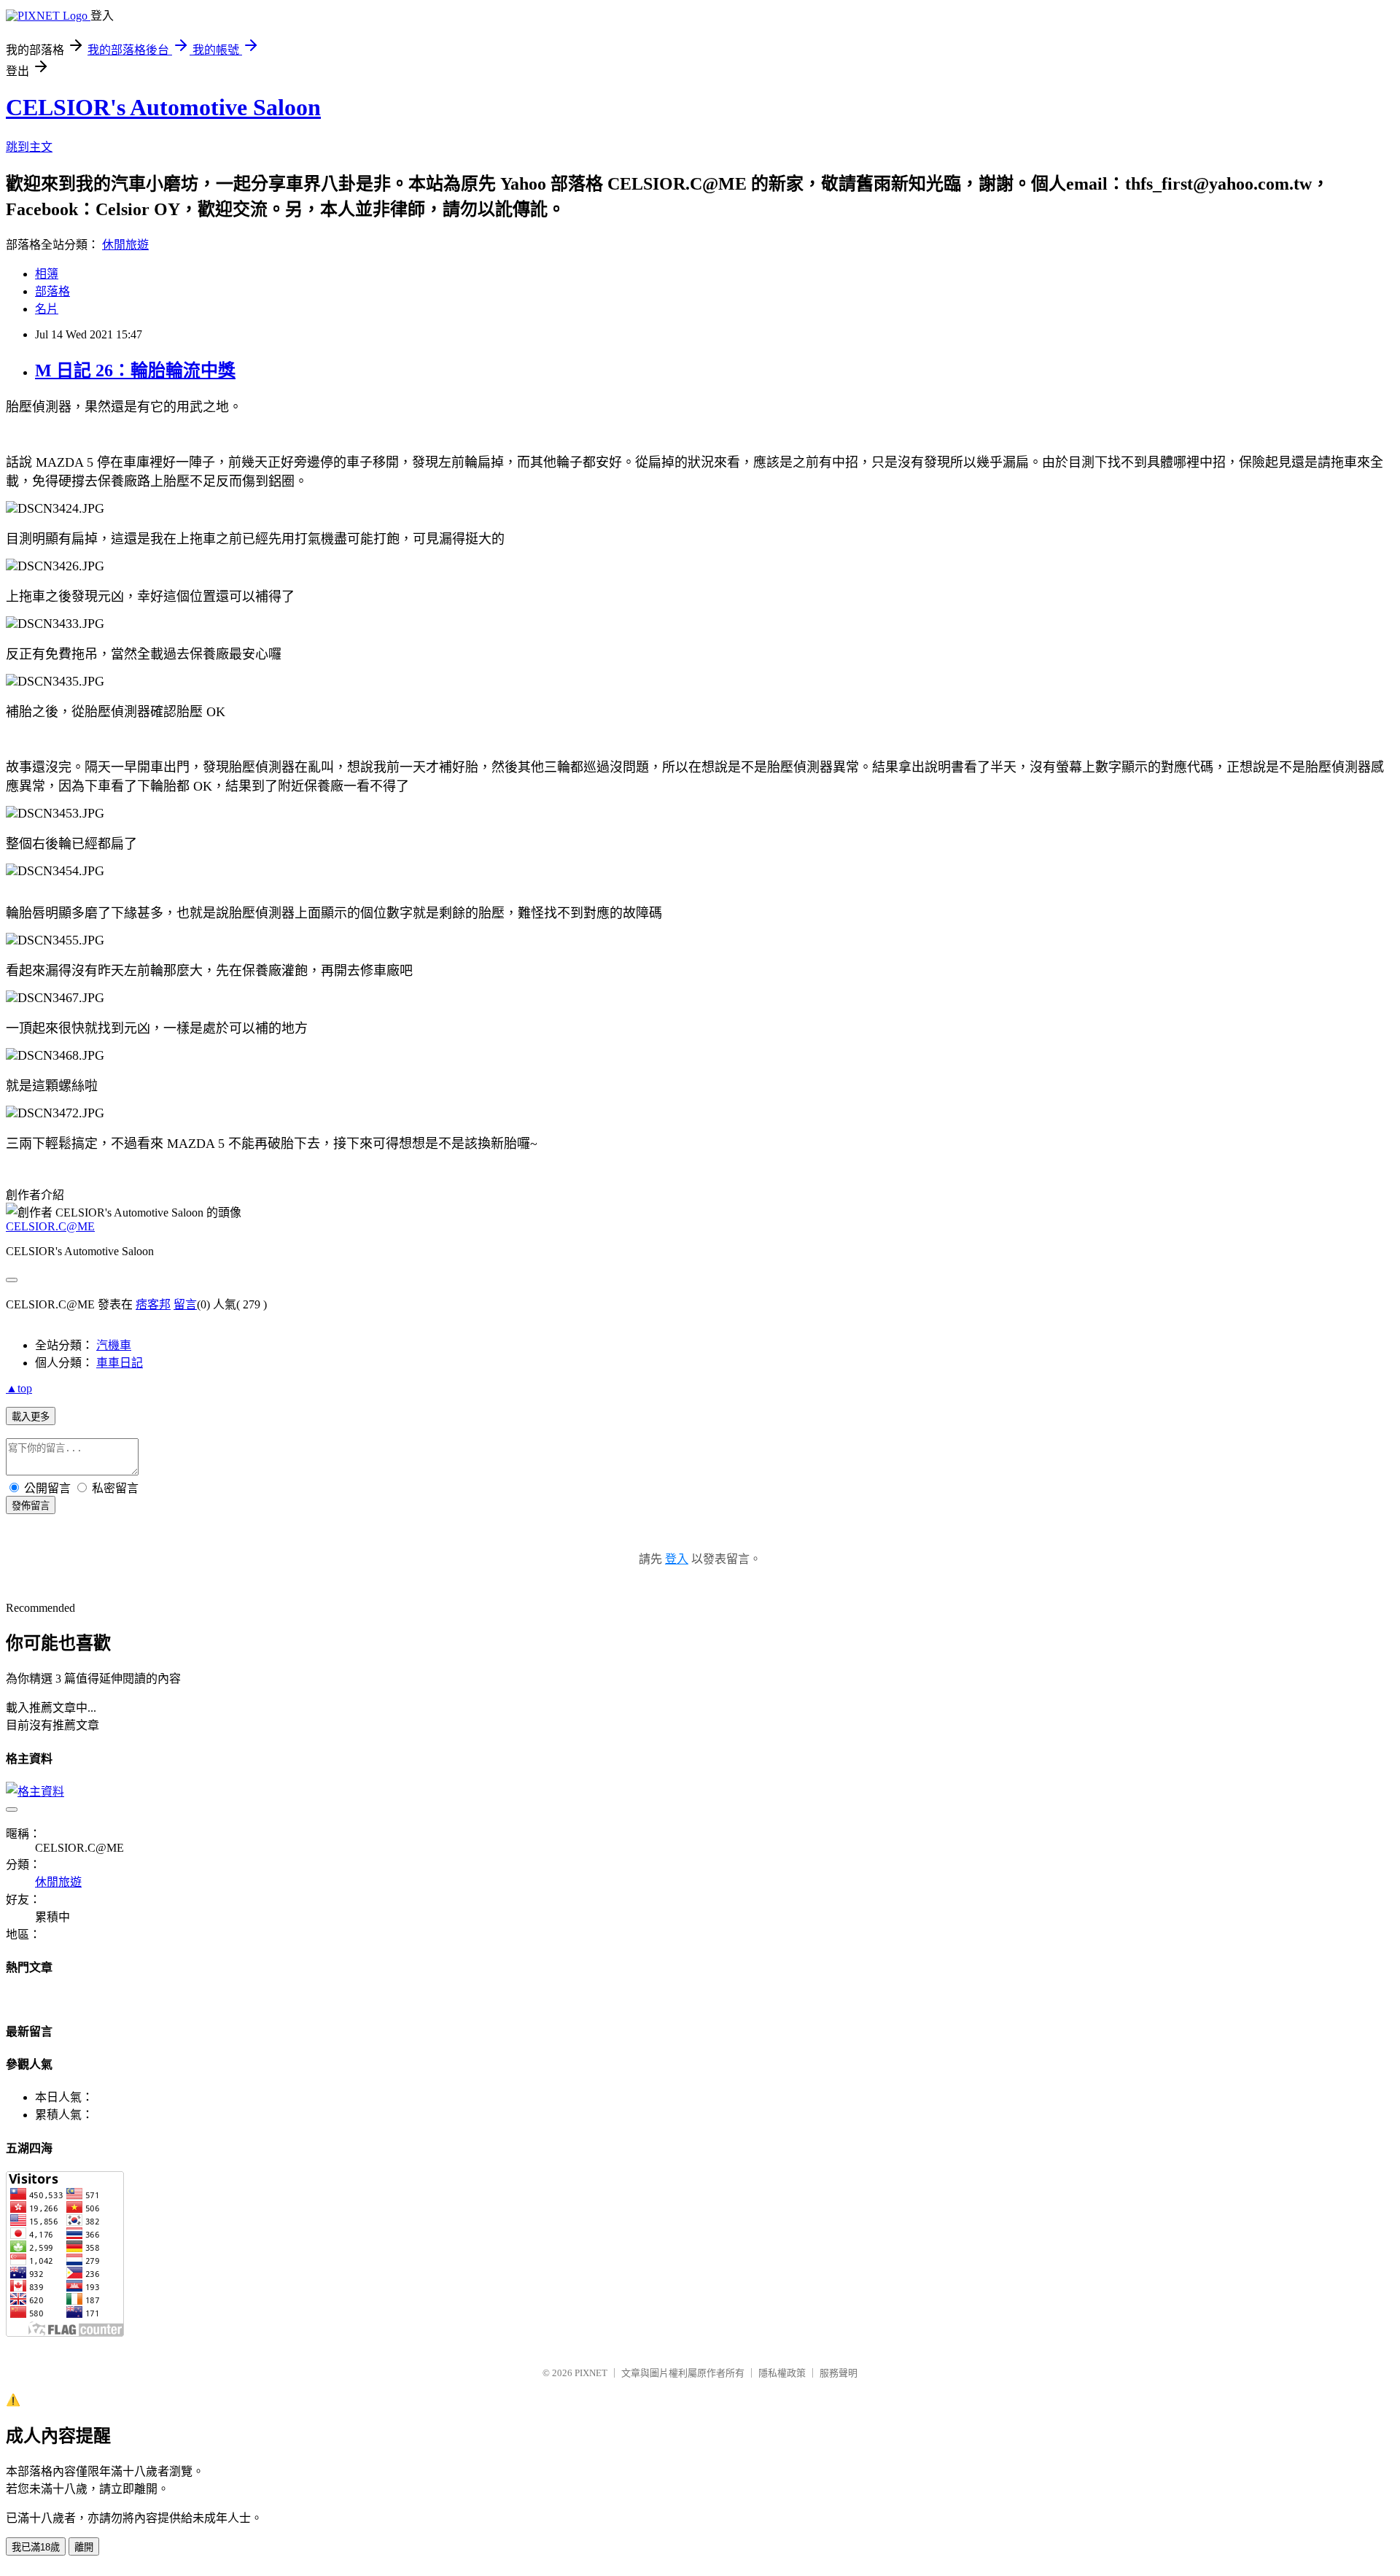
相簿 (47, 274)
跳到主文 (29, 147)
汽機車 (114, 1345)
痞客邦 (153, 1304)
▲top (19, 1388)
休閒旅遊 (125, 245)
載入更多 (31, 1417)
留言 (185, 1304)
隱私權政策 (782, 2373)
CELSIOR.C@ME (50, 1226)
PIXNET (591, 2373)
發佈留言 (31, 1506)
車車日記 (120, 1363)
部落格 (52, 291)
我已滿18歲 (36, 2547)
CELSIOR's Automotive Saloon (163, 107)
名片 (47, 309)
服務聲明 (839, 2373)
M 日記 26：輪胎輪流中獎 (135, 371)
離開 (84, 2547)
